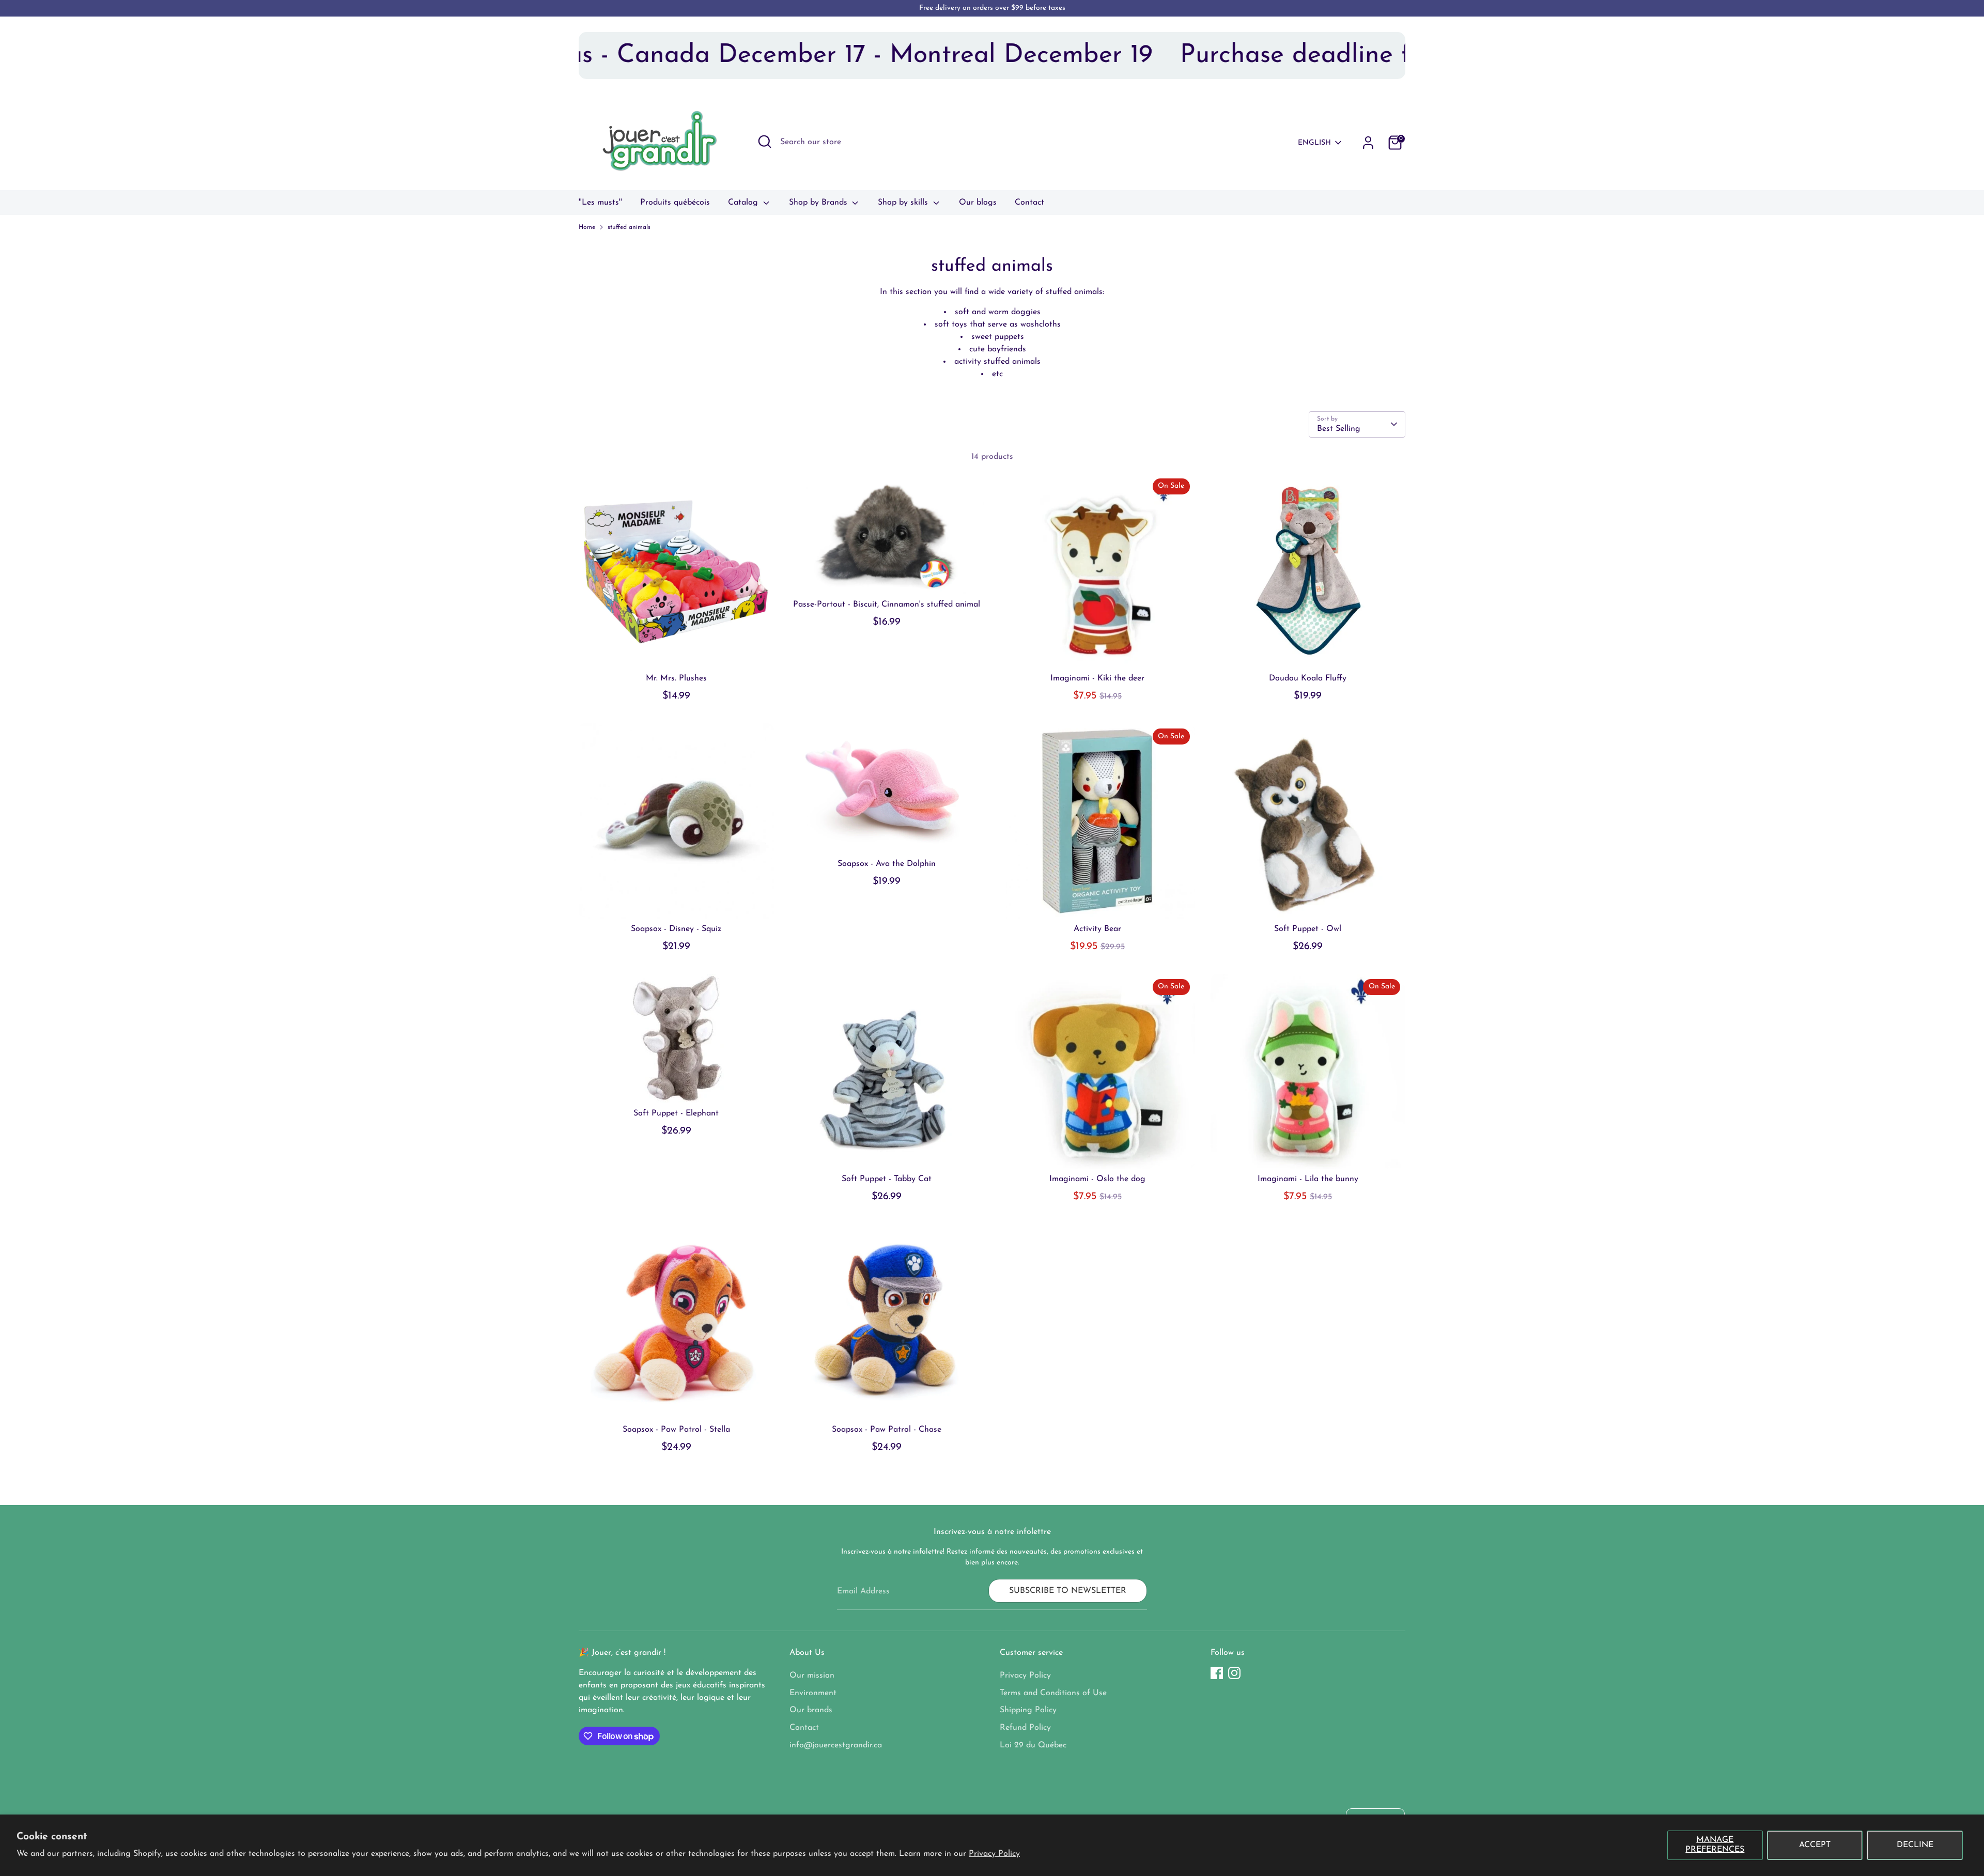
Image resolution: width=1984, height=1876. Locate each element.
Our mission (812, 1676)
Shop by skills (904, 203)
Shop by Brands (819, 203)
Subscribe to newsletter (1068, 1591)
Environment (813, 1693)
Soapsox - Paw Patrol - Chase (887, 1430)
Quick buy (676, 651)
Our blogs (978, 203)
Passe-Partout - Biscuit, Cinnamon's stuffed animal (887, 604)
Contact (1029, 203)
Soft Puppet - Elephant (676, 1113)
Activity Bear (1097, 929)
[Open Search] (765, 142)
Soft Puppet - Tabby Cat (887, 1179)
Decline (1915, 1845)
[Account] (1368, 143)
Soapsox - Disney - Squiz (676, 929)
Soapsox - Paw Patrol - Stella (676, 1430)
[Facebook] (1217, 1673)
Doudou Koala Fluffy (1308, 678)
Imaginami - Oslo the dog (1097, 1179)
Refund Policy (1025, 1728)
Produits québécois (675, 203)
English (1314, 143)
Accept (1815, 1845)
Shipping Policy (1028, 1710)
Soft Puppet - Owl (1308, 929)
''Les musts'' (600, 203)
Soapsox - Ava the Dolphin (887, 864)
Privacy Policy (994, 1854)
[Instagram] (1234, 1673)
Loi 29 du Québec (1033, 1745)
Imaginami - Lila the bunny (1308, 1179)
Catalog (744, 203)
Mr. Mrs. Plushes (676, 678)
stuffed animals (629, 227)
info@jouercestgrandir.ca (836, 1745)
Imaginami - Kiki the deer (1097, 678)
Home (587, 227)
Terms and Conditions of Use (1053, 1693)
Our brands (811, 1710)
